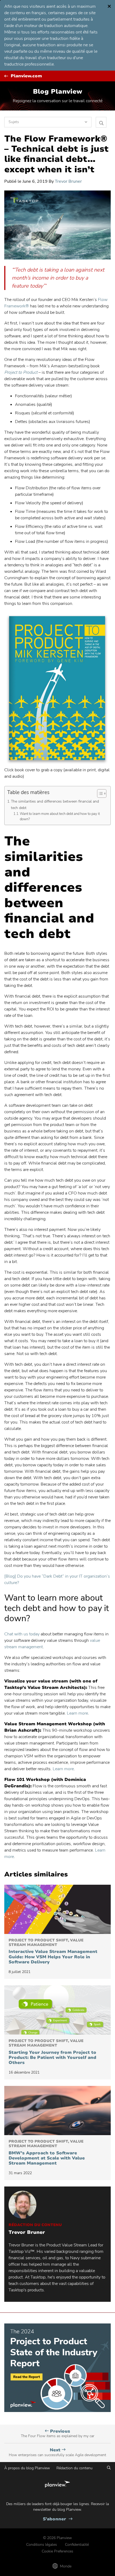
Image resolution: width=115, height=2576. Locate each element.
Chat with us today (22, 1634)
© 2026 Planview (57, 2538)
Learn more (77, 1713)
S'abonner (58, 2519)
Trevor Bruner (68, 181)
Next (57, 2452)
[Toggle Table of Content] (99, 793)
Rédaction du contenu (74, 2468)
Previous (58, 2434)
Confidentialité (77, 2545)
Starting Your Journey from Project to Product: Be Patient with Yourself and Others (52, 2052)
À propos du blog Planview (27, 2468)
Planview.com (26, 76)
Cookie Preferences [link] (57, 2551)
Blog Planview (57, 91)
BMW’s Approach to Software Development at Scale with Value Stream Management (47, 2153)
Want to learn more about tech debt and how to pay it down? (60, 817)
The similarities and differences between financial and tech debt (55, 804)
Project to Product (21, 372)
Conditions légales (42, 2545)
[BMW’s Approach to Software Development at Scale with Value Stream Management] (57, 2111)
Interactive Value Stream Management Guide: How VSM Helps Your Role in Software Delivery (53, 1951)
